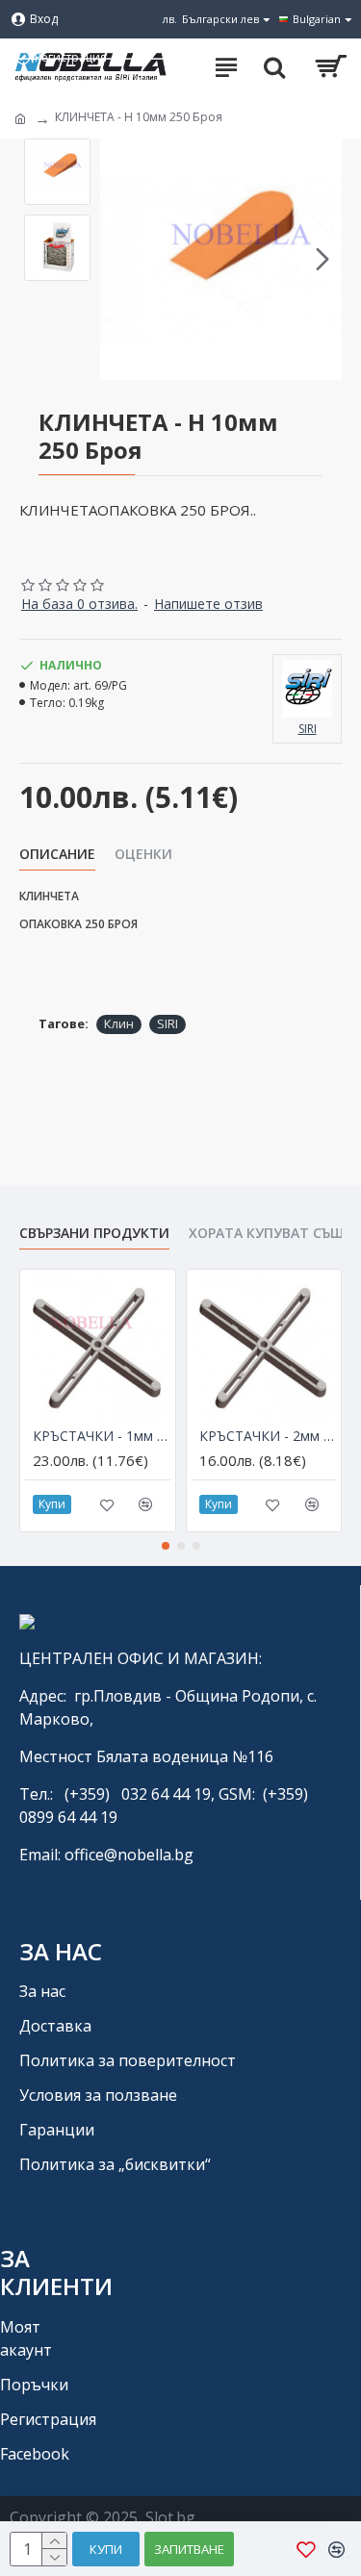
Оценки (143, 854)
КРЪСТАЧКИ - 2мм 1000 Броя (268, 1436)
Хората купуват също (272, 1233)
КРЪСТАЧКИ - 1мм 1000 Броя (102, 1436)
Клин (119, 1023)
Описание (57, 854)
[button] (119, 260)
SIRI (168, 1023)
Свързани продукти (94, 1233)
